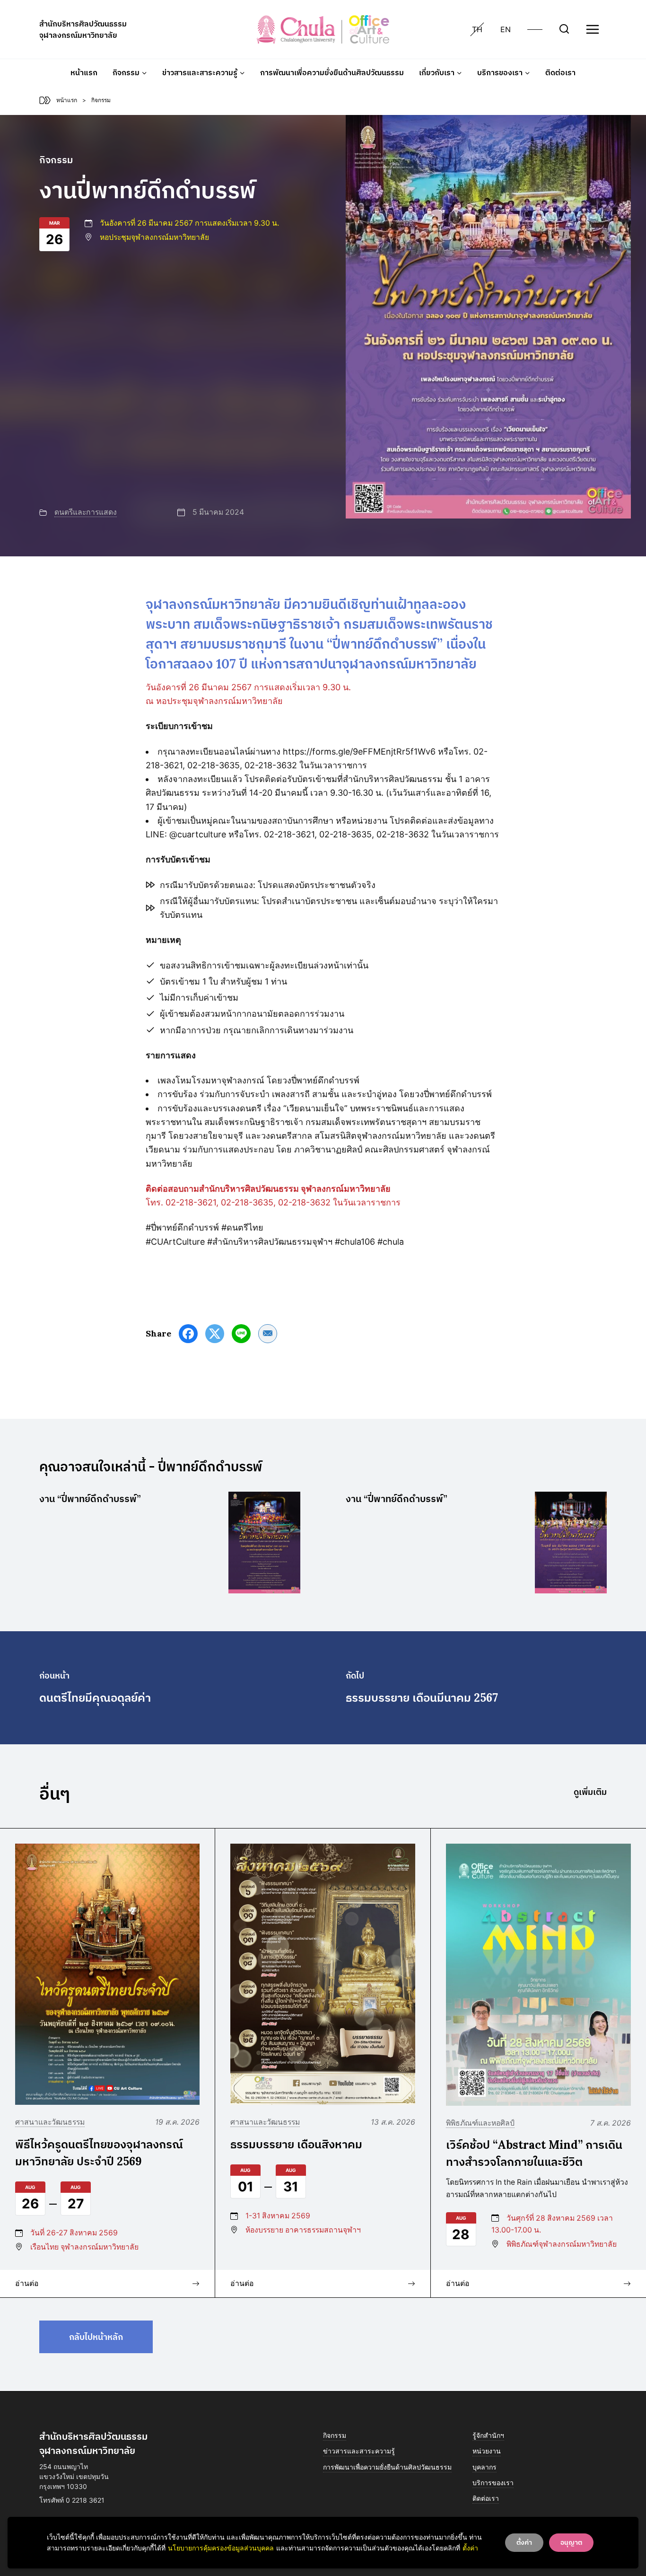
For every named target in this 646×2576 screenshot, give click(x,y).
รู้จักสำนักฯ (488, 2435)
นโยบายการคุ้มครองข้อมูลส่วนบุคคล (221, 2548)
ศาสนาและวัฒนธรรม (50, 2122)
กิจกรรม (335, 2435)
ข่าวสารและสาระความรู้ (359, 2451)
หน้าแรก (84, 72)
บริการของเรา (493, 2483)
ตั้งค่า (470, 2548)
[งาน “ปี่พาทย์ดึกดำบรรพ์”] (264, 1543)
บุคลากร (484, 2467)
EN (506, 29)
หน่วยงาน (487, 2451)
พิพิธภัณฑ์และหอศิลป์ (480, 2123)
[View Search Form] (564, 29)
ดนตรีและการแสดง (86, 512)
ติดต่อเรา (560, 72)
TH (477, 29)
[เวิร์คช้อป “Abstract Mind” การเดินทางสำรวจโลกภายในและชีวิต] (538, 1974)
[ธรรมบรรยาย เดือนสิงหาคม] (323, 1974)
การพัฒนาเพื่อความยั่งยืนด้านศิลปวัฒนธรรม (332, 72)
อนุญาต (571, 2542)
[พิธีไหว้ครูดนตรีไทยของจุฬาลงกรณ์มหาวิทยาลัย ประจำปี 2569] (107, 1974)
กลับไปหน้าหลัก (96, 2337)
